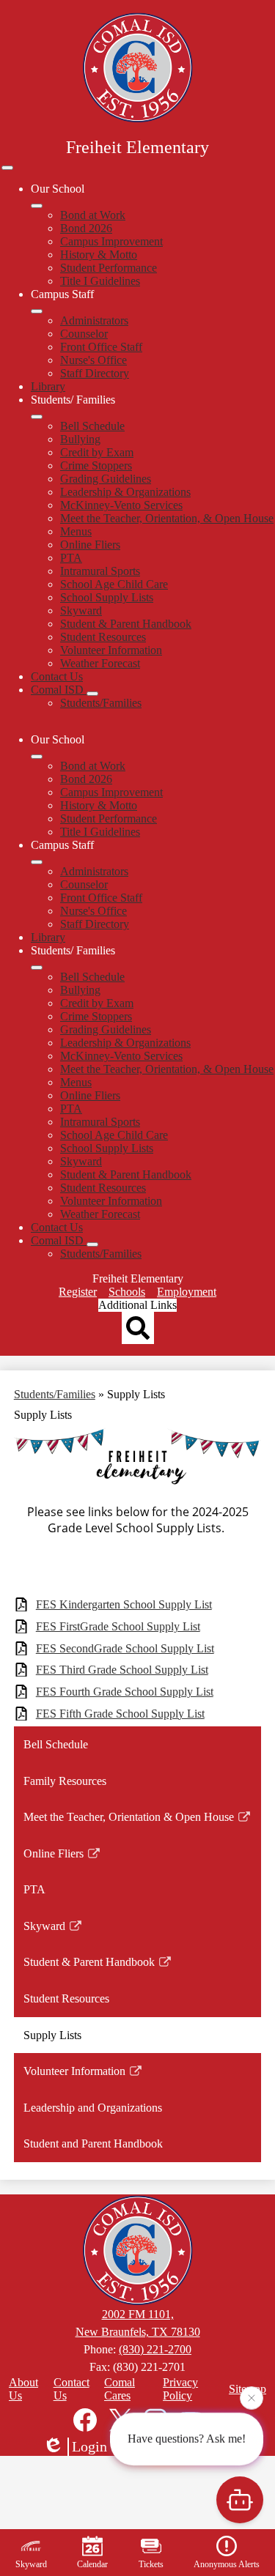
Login (89, 2446)
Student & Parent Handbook (126, 624)
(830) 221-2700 (155, 2349)
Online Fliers (90, 545)
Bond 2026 (86, 228)
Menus (76, 531)
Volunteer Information (111, 650)
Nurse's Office (93, 360)
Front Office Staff (101, 347)
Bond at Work (93, 215)
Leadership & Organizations (125, 492)
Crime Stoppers (96, 465)
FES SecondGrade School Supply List (125, 1648)
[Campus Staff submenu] (37, 311)
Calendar (92, 2564)
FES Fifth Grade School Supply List (120, 1714)
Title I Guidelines (100, 281)
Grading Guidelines (106, 479)
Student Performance (109, 268)
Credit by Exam (97, 452)
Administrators (94, 320)
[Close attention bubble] (252, 2399)
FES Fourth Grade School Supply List (125, 1692)
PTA (71, 558)
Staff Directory (95, 373)
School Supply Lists (107, 597)
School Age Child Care (114, 584)
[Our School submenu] (37, 206)
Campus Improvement (111, 241)
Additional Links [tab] (137, 1305)
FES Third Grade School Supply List (122, 1670)
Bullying (80, 439)
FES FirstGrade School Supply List (118, 1626)
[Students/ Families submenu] (37, 417)
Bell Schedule (92, 426)
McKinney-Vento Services (121, 505)
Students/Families (101, 703)
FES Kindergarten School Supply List (124, 1604)
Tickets (151, 2564)
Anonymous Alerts (227, 2564)
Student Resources (103, 637)
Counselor (84, 334)
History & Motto (99, 255)
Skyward (81, 610)
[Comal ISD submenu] (92, 694)
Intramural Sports (100, 571)
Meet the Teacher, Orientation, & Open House (167, 518)
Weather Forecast (100, 663)
